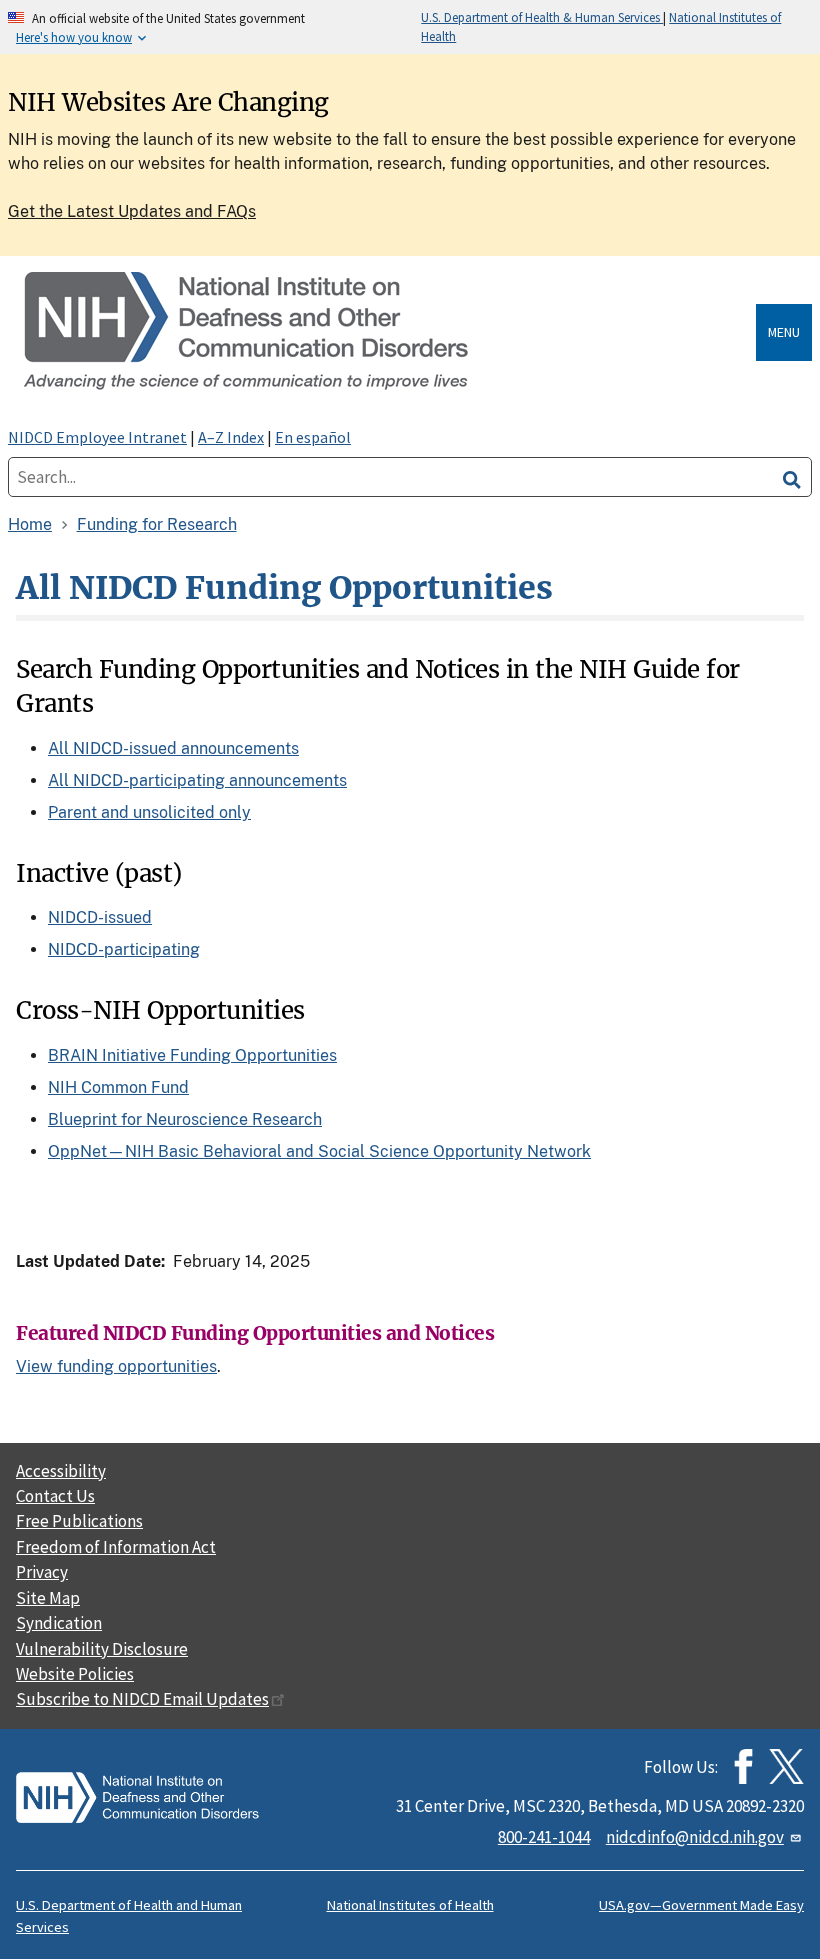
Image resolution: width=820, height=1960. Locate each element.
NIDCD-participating (124, 949)
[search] (792, 477)
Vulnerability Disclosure (102, 1649)
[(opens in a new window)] (786, 1766)
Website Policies (75, 1674)
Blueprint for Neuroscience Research (185, 1119)
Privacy (42, 1572)
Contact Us (55, 1496)
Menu (784, 332)
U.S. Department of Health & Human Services (542, 17)
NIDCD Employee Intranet (97, 437)
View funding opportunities (116, 1366)
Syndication (59, 1623)
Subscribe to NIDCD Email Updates (142, 1699)
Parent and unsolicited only (149, 812)
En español (313, 437)
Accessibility (61, 1471)
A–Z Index (231, 437)
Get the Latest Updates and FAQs (132, 211)
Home (30, 524)
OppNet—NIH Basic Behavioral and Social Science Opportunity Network (319, 1151)
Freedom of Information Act (116, 1547)
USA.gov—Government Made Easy (701, 1905)
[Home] (386, 332)
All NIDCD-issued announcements (173, 748)
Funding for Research (157, 524)
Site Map (48, 1598)
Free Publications (79, 1521)
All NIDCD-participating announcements (197, 780)
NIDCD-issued (100, 917)
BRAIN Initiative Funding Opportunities (192, 1055)
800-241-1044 (544, 1837)
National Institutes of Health (410, 1905)
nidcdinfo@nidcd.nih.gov (695, 1837)
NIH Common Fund (118, 1087)
